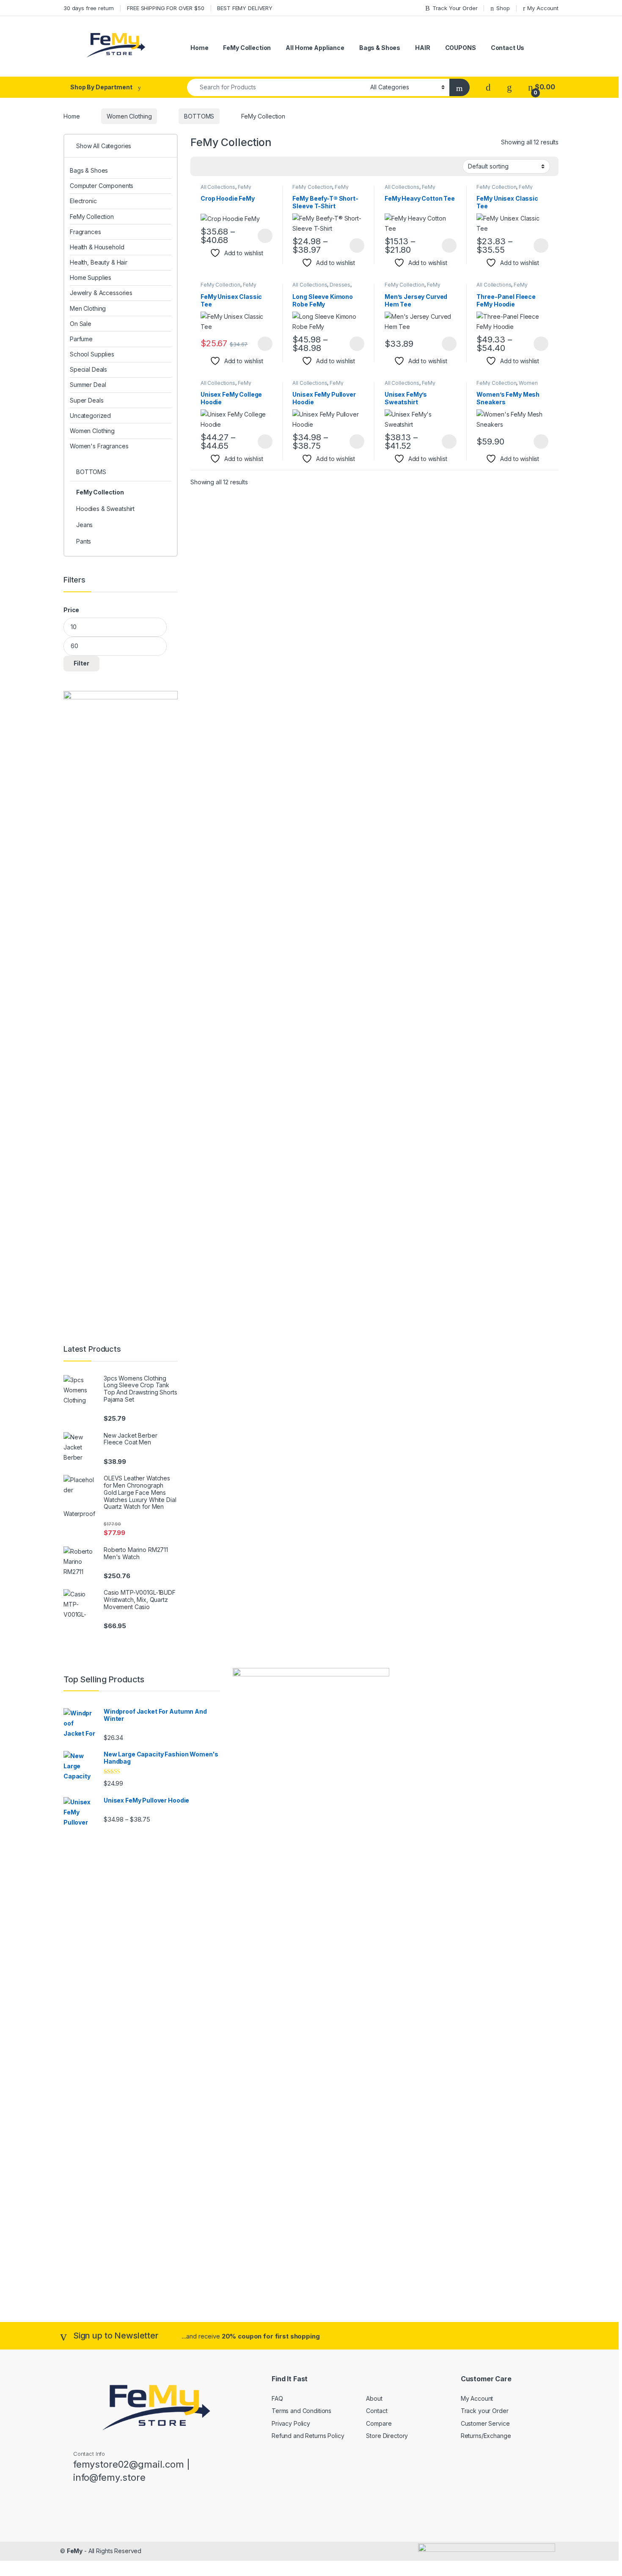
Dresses (340, 285)
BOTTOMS (199, 116)
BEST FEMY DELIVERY (245, 8)
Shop (503, 8)
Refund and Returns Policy (308, 2436)
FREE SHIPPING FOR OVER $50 (165, 8)
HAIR (422, 48)
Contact (377, 2411)
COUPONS (461, 48)
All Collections (218, 187)
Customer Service (485, 2423)
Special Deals (88, 369)
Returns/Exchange (486, 2436)
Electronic (83, 201)
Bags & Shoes (380, 48)
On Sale (81, 324)
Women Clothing (129, 116)
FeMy (75, 2551)
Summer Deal (88, 385)
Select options (262, 236)
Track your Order (485, 2411)
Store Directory (387, 2436)
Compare (379, 2423)
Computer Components (102, 186)
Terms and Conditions (301, 2411)
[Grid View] (202, 166)
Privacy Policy (291, 2423)
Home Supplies (91, 277)
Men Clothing (88, 308)
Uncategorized (90, 416)
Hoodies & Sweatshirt (105, 509)
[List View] (226, 166)
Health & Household (97, 247)
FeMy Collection (247, 48)
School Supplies (92, 354)
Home (199, 48)
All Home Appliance (315, 48)
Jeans (84, 525)
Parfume (81, 339)
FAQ (277, 2398)
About (374, 2398)
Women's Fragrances (99, 446)
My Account (543, 8)
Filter (81, 663)
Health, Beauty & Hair (99, 262)
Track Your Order (455, 8)
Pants (84, 541)
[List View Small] (239, 166)
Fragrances (85, 232)
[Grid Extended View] (214, 166)
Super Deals (87, 400)
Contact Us (508, 48)
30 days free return (89, 8)
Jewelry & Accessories (101, 293)
